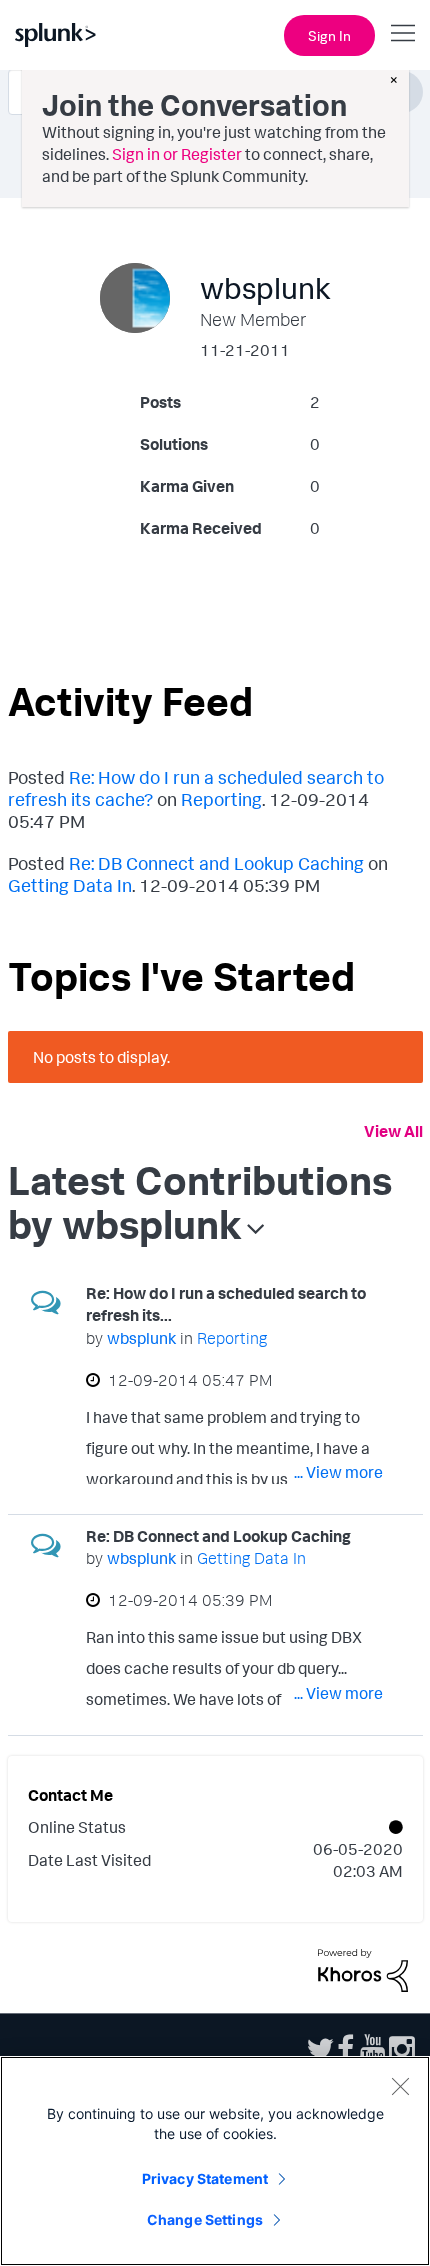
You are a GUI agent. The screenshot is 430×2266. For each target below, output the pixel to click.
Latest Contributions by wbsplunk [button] (200, 1202)
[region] (215, 2161)
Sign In (329, 35)
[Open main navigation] (403, 33)
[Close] (400, 2086)
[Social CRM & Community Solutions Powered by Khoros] (363, 1968)
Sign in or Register (177, 154)
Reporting (221, 799)
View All (393, 1131)
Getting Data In (70, 885)
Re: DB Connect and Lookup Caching (216, 863)
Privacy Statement (205, 2178)
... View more (338, 1472)
